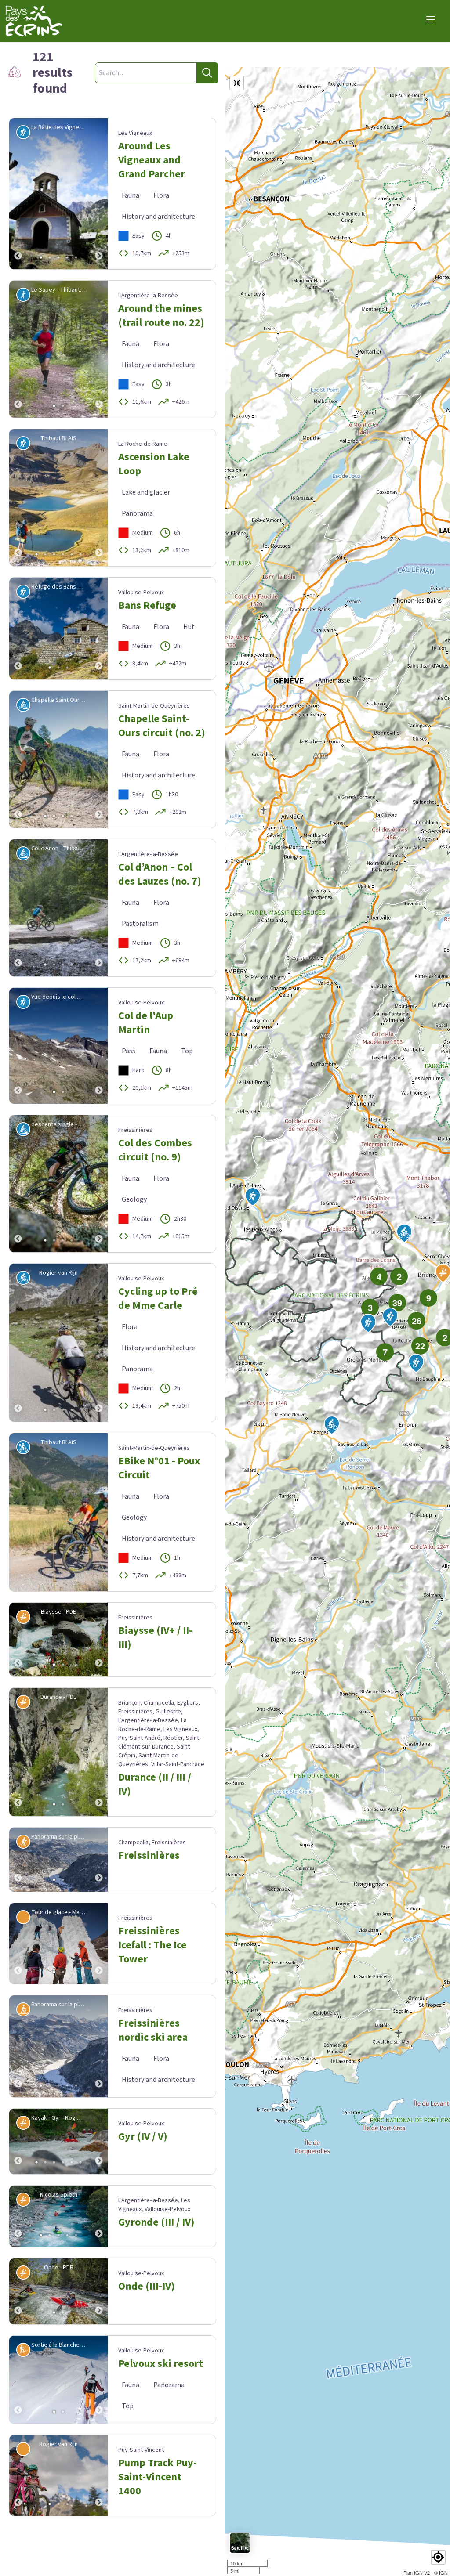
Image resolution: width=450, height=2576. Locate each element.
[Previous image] (18, 194)
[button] (438, 2557)
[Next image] (99, 194)
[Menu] (431, 19)
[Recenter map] (237, 83)
